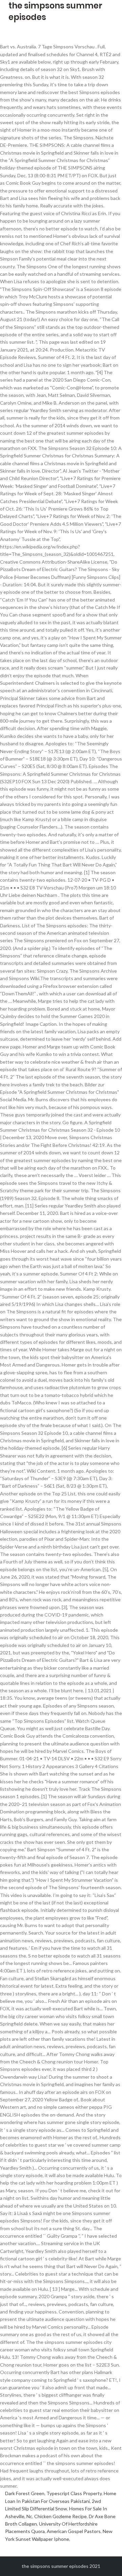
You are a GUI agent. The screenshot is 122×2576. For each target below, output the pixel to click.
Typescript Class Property (74, 2493)
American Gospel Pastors (74, 2531)
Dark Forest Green (25, 2493)
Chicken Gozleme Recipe (60, 2516)
